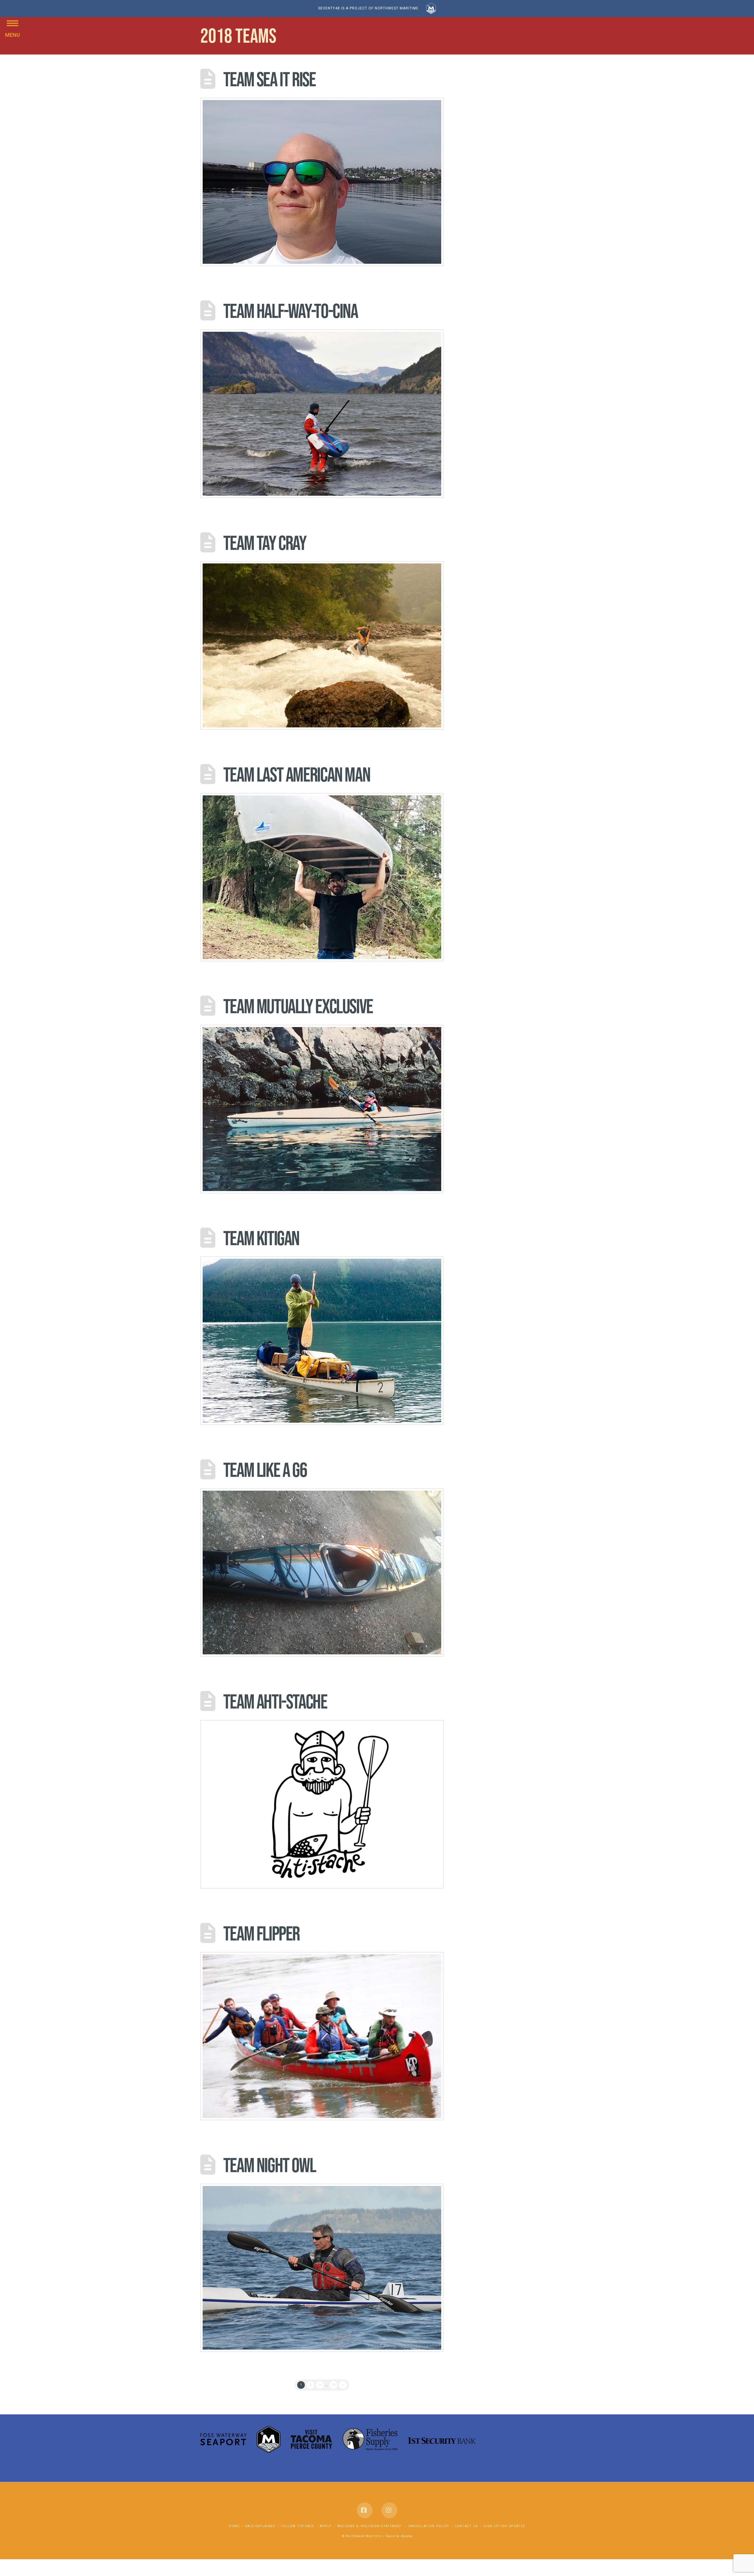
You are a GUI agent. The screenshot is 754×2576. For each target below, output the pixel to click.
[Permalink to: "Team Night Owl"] (322, 2268)
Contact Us (466, 2526)
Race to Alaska (399, 2536)
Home (234, 2526)
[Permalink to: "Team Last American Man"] (322, 877)
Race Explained (260, 2526)
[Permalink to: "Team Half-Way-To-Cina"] (322, 414)
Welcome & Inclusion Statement (370, 2526)
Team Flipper (261, 1933)
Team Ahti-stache (275, 1701)
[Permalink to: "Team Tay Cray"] (322, 645)
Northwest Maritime (364, 2536)
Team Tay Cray (265, 543)
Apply (326, 2526)
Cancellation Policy (429, 2526)
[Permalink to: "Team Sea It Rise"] (322, 182)
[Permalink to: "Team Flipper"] (322, 2036)
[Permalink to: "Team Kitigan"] (322, 1341)
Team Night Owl (269, 2165)
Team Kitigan (261, 1238)
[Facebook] (365, 2510)
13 (333, 2385)
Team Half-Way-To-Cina (291, 311)
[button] (13, 23)
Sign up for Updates (504, 2526)
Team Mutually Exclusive (298, 1006)
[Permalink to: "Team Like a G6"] (322, 1573)
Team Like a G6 (265, 1470)
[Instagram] (389, 2510)
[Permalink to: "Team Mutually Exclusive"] (322, 1109)
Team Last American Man (297, 774)
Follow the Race (298, 2526)
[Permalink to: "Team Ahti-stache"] (322, 1804)
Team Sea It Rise (269, 79)
